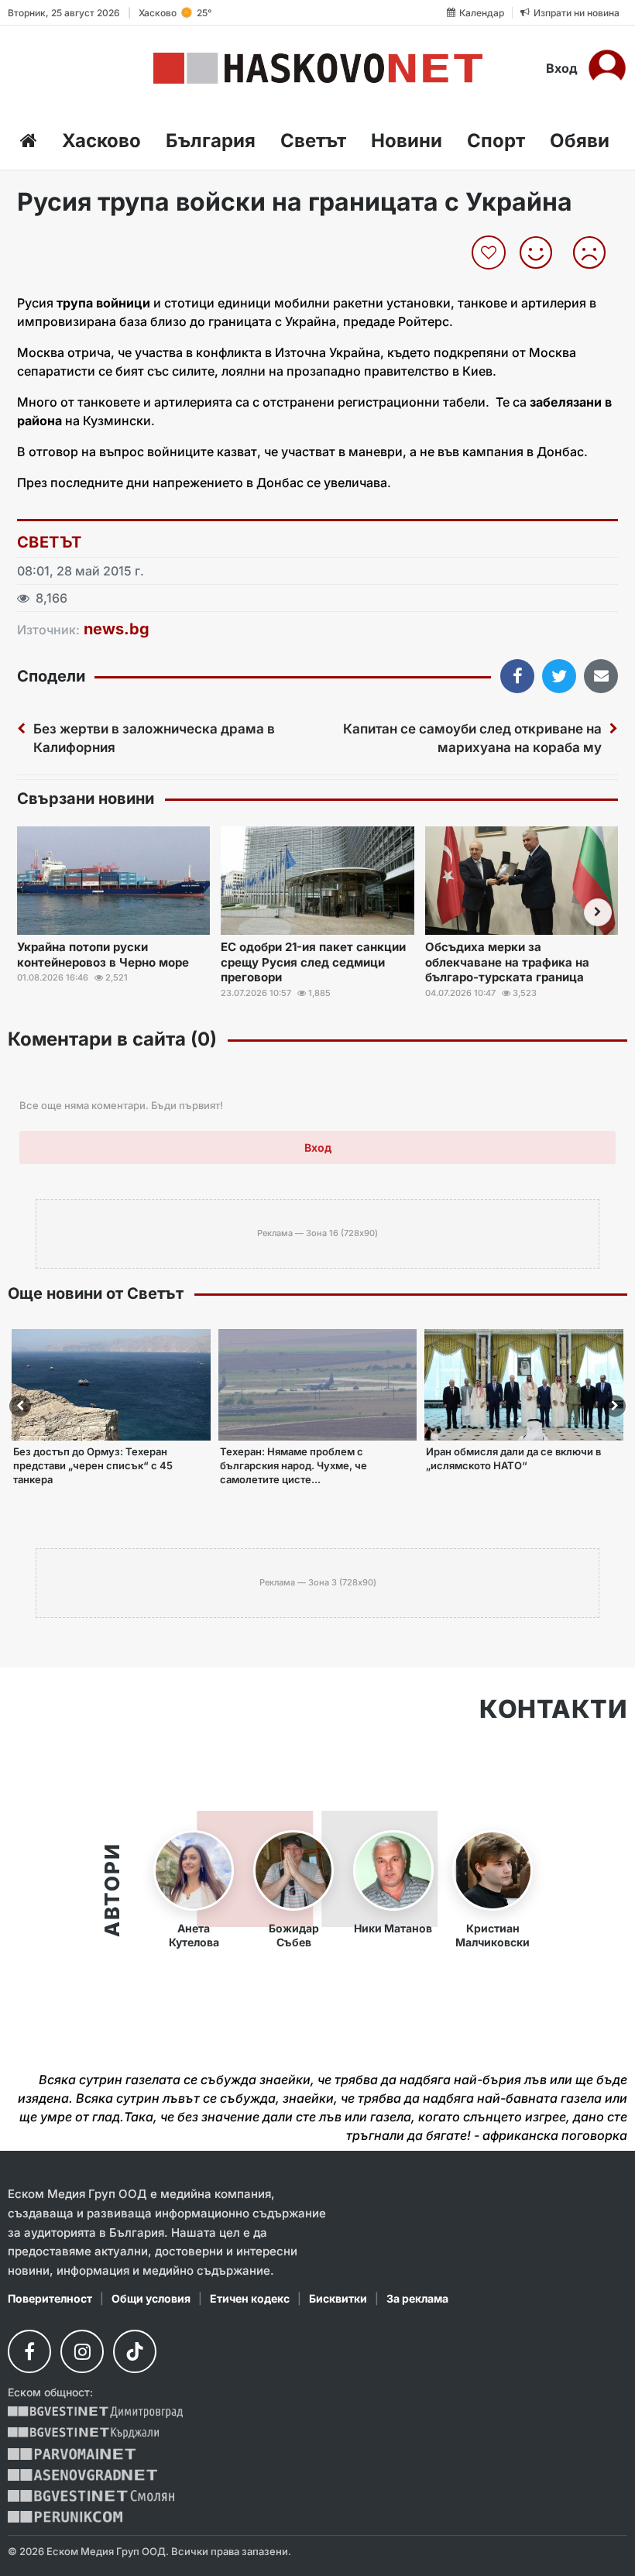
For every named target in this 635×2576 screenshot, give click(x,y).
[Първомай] (72, 2454)
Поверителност (50, 2298)
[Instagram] (82, 2351)
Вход (562, 68)
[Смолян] (91, 2496)
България (211, 141)
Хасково (101, 141)
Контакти (553, 1709)
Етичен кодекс (250, 2298)
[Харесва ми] (542, 252)
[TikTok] (135, 2351)
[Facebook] (29, 2351)
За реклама (417, 2298)
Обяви (580, 141)
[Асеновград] (82, 2475)
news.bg (117, 629)
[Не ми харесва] (595, 252)
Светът (313, 141)
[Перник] (65, 2517)
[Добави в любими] (491, 252)
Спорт (496, 141)
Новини (407, 141)
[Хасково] (318, 68)
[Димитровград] (95, 2412)
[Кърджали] (83, 2433)
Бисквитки (338, 2298)
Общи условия (151, 2298)
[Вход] (607, 68)
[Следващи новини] (598, 912)
